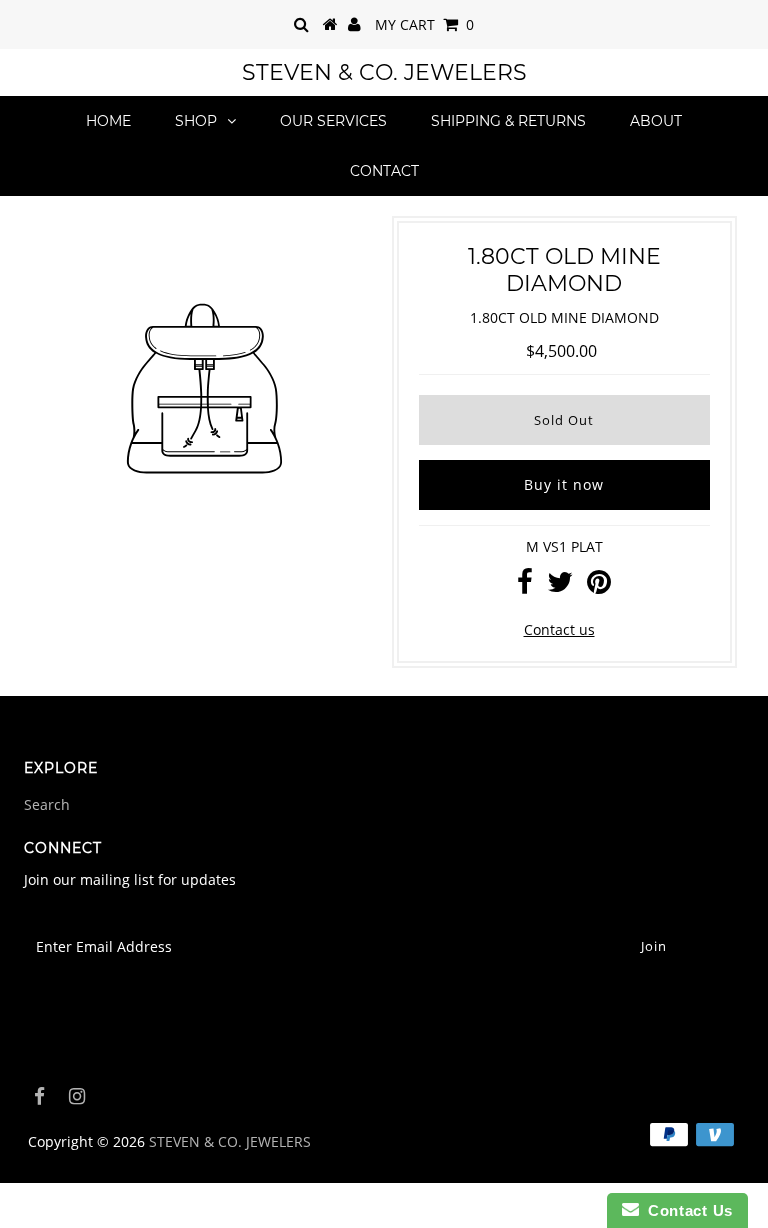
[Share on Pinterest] (599, 586)
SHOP (196, 121)
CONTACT (384, 171)
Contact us (559, 629)
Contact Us (686, 1210)
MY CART (424, 24)
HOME (108, 121)
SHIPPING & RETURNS (508, 121)
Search (47, 804)
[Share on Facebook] (525, 586)
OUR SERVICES (333, 121)
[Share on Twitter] (560, 586)
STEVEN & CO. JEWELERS (384, 72)
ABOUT (656, 121)
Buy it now (564, 484)
